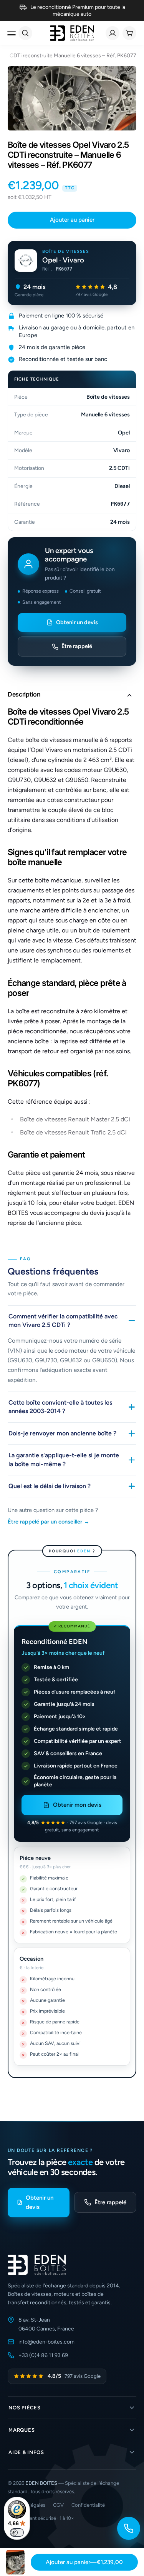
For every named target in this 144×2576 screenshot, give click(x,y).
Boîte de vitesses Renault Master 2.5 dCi (75, 1119)
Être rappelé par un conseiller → (49, 1522)
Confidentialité (88, 2505)
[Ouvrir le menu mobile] (12, 33)
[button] (72, 695)
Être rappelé (77, 646)
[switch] (17, 2533)
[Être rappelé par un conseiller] (129, 2528)
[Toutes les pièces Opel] (26, 261)
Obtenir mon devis (77, 1805)
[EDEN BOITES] (72, 33)
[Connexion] (113, 33)
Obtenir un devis (77, 622)
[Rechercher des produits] (25, 33)
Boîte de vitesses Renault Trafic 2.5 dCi (73, 1132)
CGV (58, 2505)
